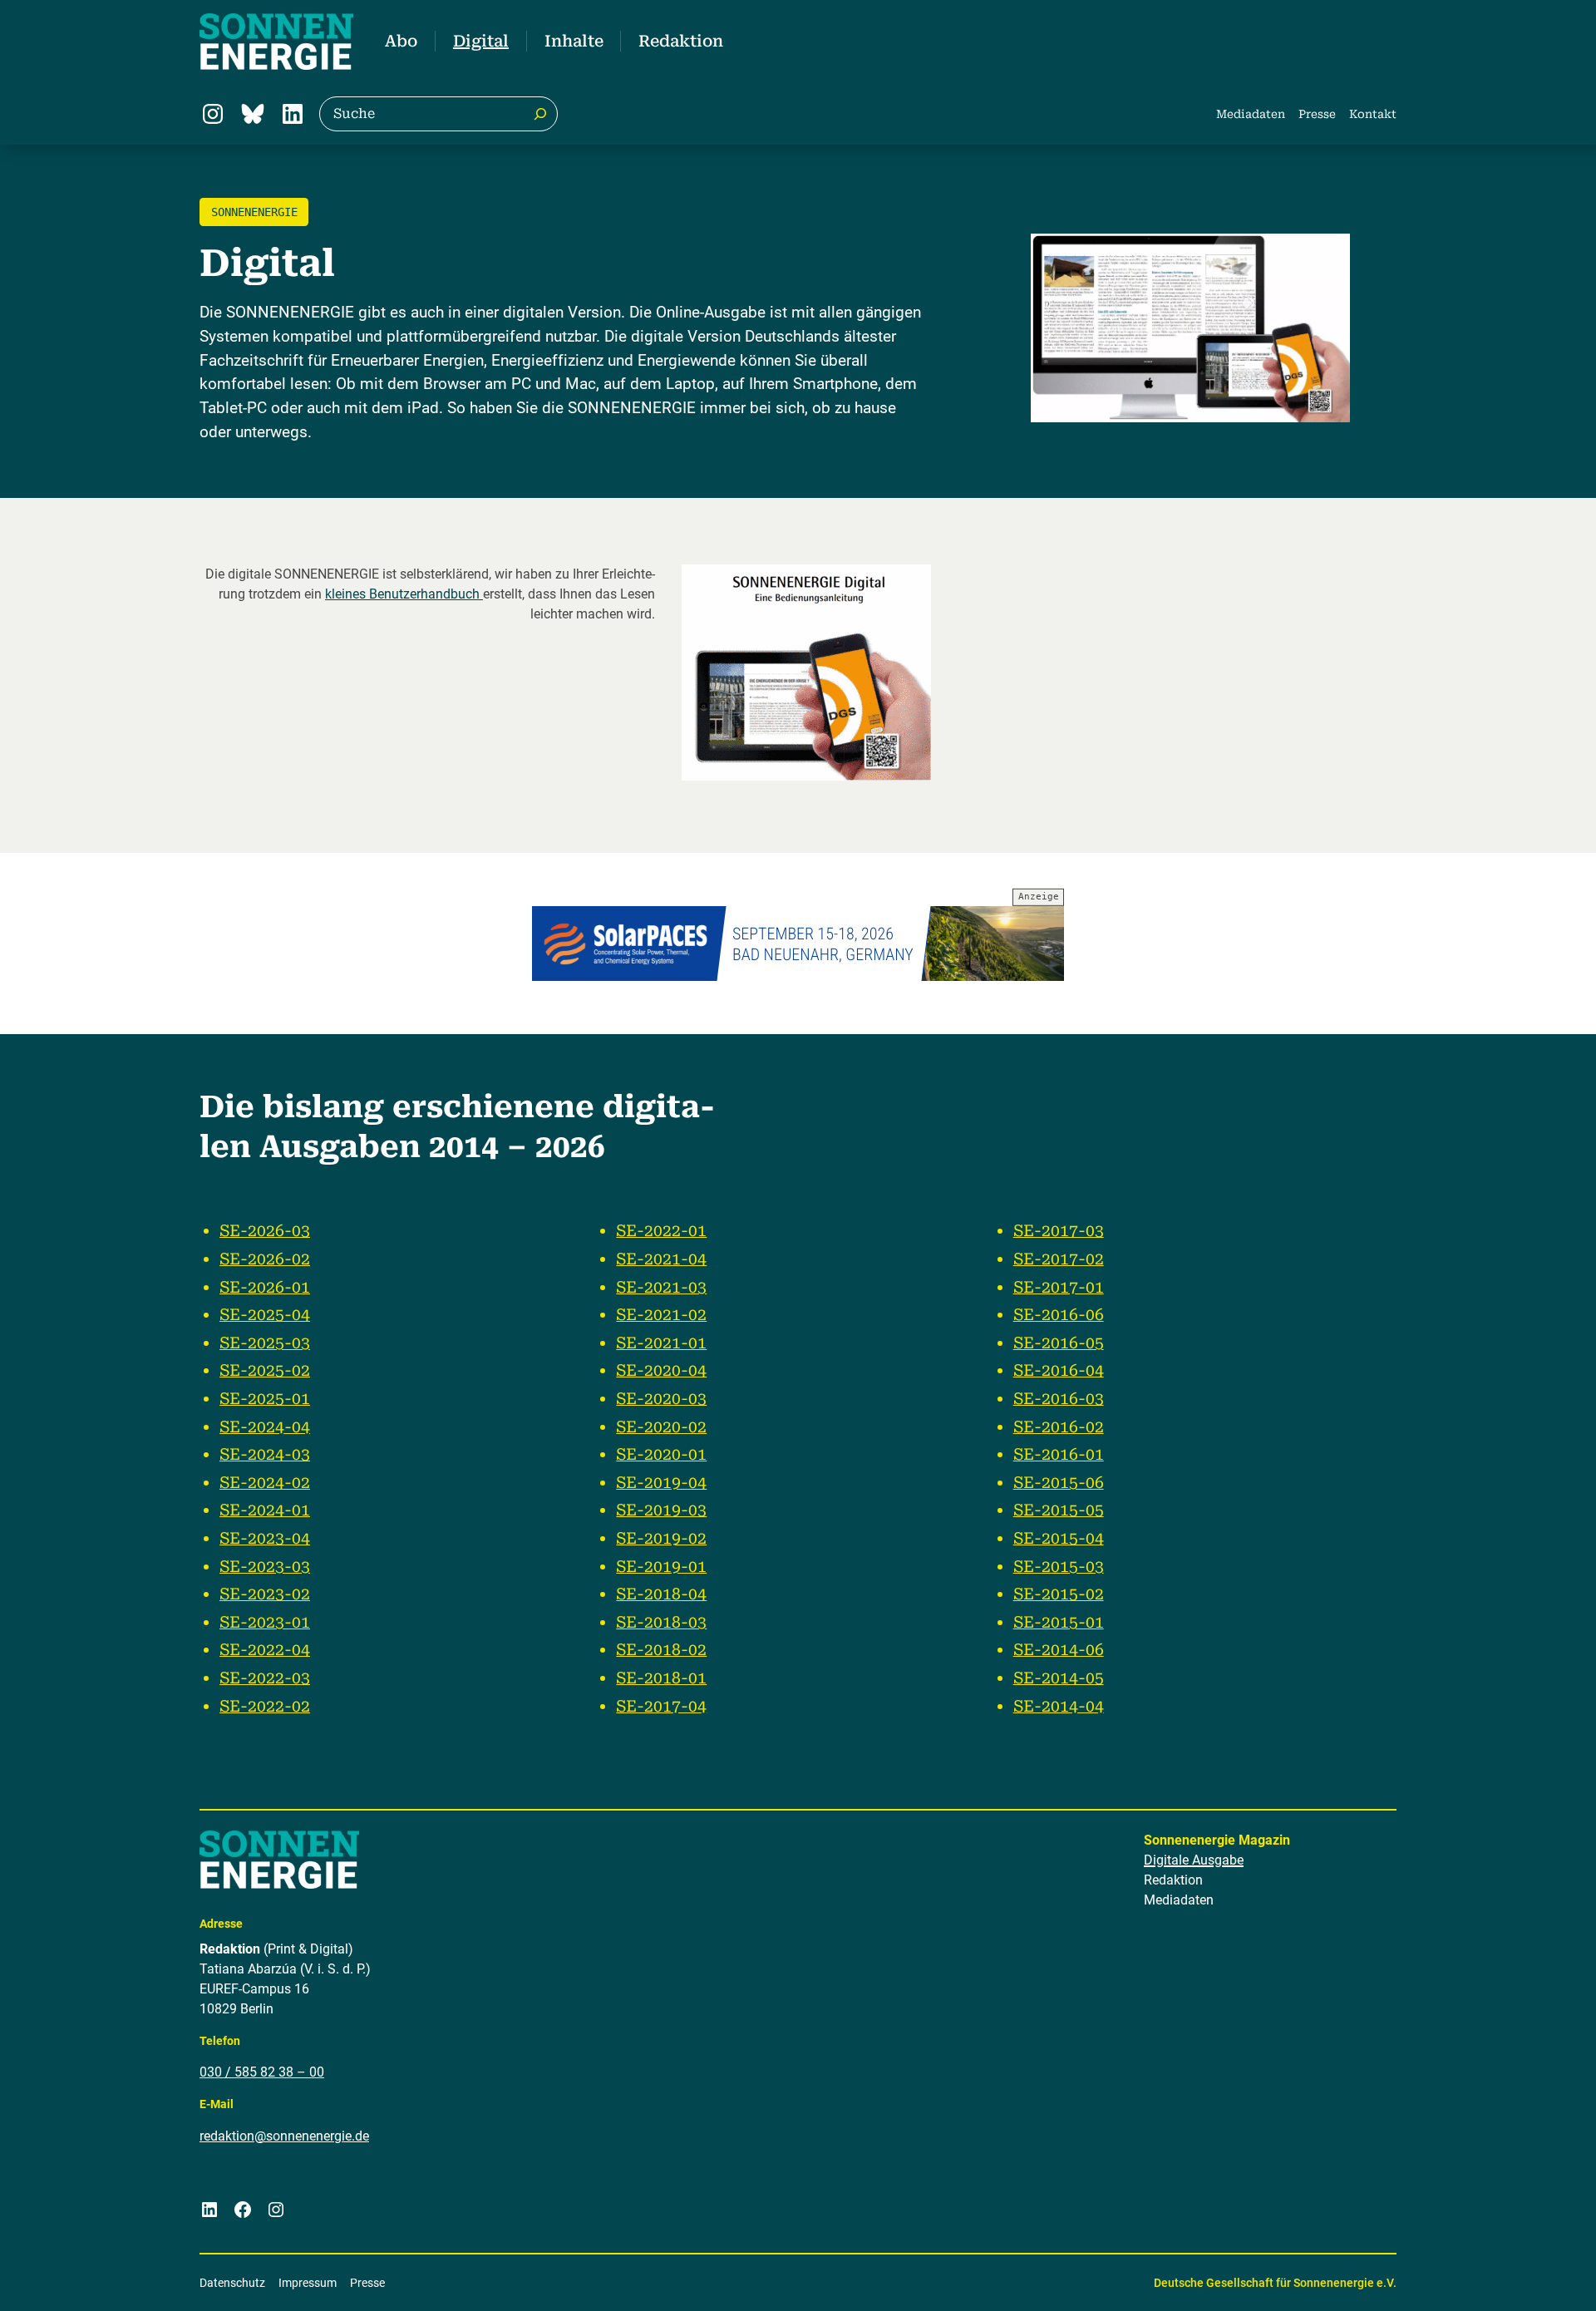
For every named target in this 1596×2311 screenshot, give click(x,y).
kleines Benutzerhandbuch (404, 594)
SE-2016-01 (1059, 1454)
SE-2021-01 (661, 1343)
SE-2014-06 (1059, 1650)
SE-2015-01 (1059, 1622)
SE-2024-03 (265, 1454)
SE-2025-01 (265, 1399)
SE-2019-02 (661, 1538)
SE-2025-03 (265, 1343)
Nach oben (1532, 2277)
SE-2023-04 (265, 1538)
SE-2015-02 (1059, 1594)
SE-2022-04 (265, 1650)
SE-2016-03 (1059, 1399)
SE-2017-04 (661, 1706)
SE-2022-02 (265, 1706)
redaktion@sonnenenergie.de (284, 2136)
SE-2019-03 (661, 1510)
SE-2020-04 (661, 1370)
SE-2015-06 (1059, 1483)
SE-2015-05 (1059, 1510)
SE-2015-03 (1059, 1567)
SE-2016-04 (1059, 1370)
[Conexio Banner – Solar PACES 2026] (798, 944)
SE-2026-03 (265, 1231)
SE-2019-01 (661, 1567)
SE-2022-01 (661, 1231)
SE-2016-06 (1059, 1315)
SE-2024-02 (265, 1483)
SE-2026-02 (265, 1259)
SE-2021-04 (661, 1259)
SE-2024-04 (265, 1427)
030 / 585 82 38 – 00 (262, 2072)
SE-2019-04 (661, 1483)
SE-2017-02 (1059, 1259)
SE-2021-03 (661, 1287)
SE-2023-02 (265, 1594)
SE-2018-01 (661, 1678)
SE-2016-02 (1059, 1427)
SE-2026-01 (265, 1287)
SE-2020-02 (661, 1427)
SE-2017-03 (1059, 1231)
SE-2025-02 (265, 1370)
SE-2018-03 (661, 1622)
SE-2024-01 (265, 1510)
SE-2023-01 (265, 1622)
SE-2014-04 (1059, 1706)
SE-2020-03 (661, 1399)
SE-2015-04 (1059, 1538)
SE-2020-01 (661, 1454)
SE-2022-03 (265, 1678)
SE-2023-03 (265, 1567)
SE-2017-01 (1059, 1287)
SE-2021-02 (661, 1315)
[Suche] (540, 114)
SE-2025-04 (265, 1315)
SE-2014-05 (1059, 1678)
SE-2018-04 (661, 1594)
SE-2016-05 (1059, 1343)
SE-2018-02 (661, 1650)
